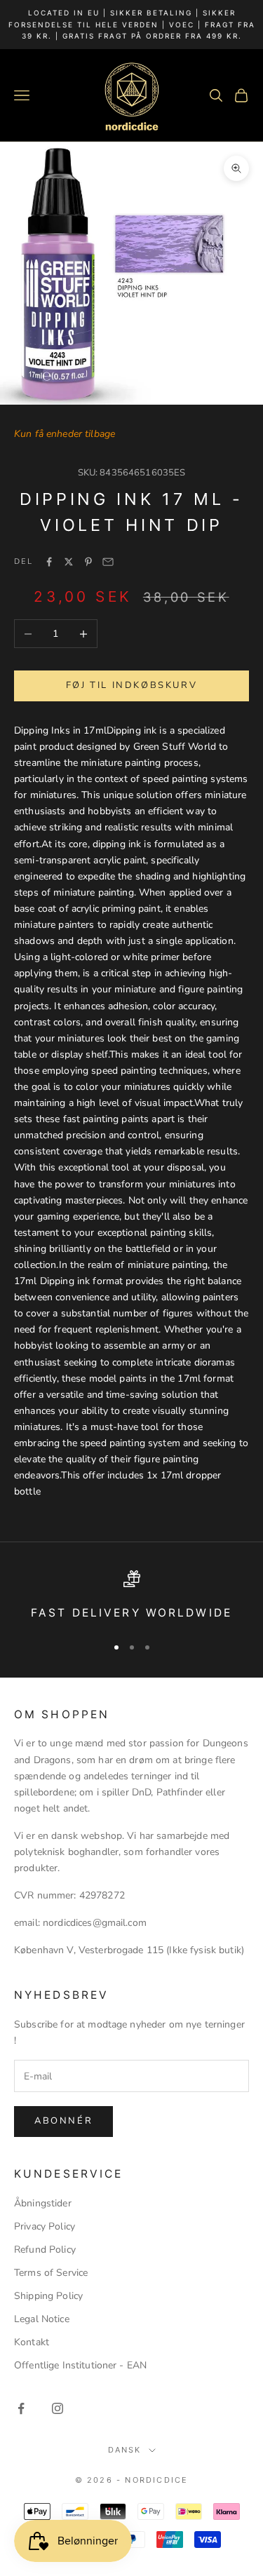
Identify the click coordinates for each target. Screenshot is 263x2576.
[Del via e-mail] (108, 562)
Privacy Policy (45, 2226)
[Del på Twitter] (69, 562)
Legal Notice (42, 2319)
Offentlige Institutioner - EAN (80, 2365)
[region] (131, 1597)
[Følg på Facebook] (21, 2408)
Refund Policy (45, 2250)
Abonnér (63, 2121)
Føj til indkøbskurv (131, 685)
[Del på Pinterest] (88, 562)
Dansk (125, 2450)
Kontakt (32, 2342)
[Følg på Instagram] (58, 2408)
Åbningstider (43, 2203)
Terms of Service (51, 2273)
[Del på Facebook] (49, 562)
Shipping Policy (48, 2296)
